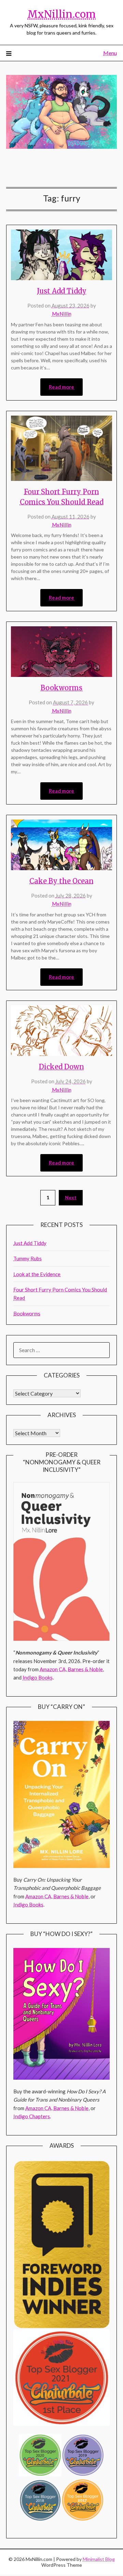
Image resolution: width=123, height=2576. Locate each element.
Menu (110, 53)
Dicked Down (61, 1067)
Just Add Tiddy (62, 291)
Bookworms (61, 688)
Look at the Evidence (37, 1274)
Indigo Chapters (32, 2116)
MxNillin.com (61, 14)
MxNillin (62, 314)
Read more (61, 387)
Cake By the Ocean (61, 881)
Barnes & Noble (85, 1669)
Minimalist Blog (99, 2559)
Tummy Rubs (28, 1258)
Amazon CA (53, 1669)
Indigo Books (38, 1677)
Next (71, 1197)
